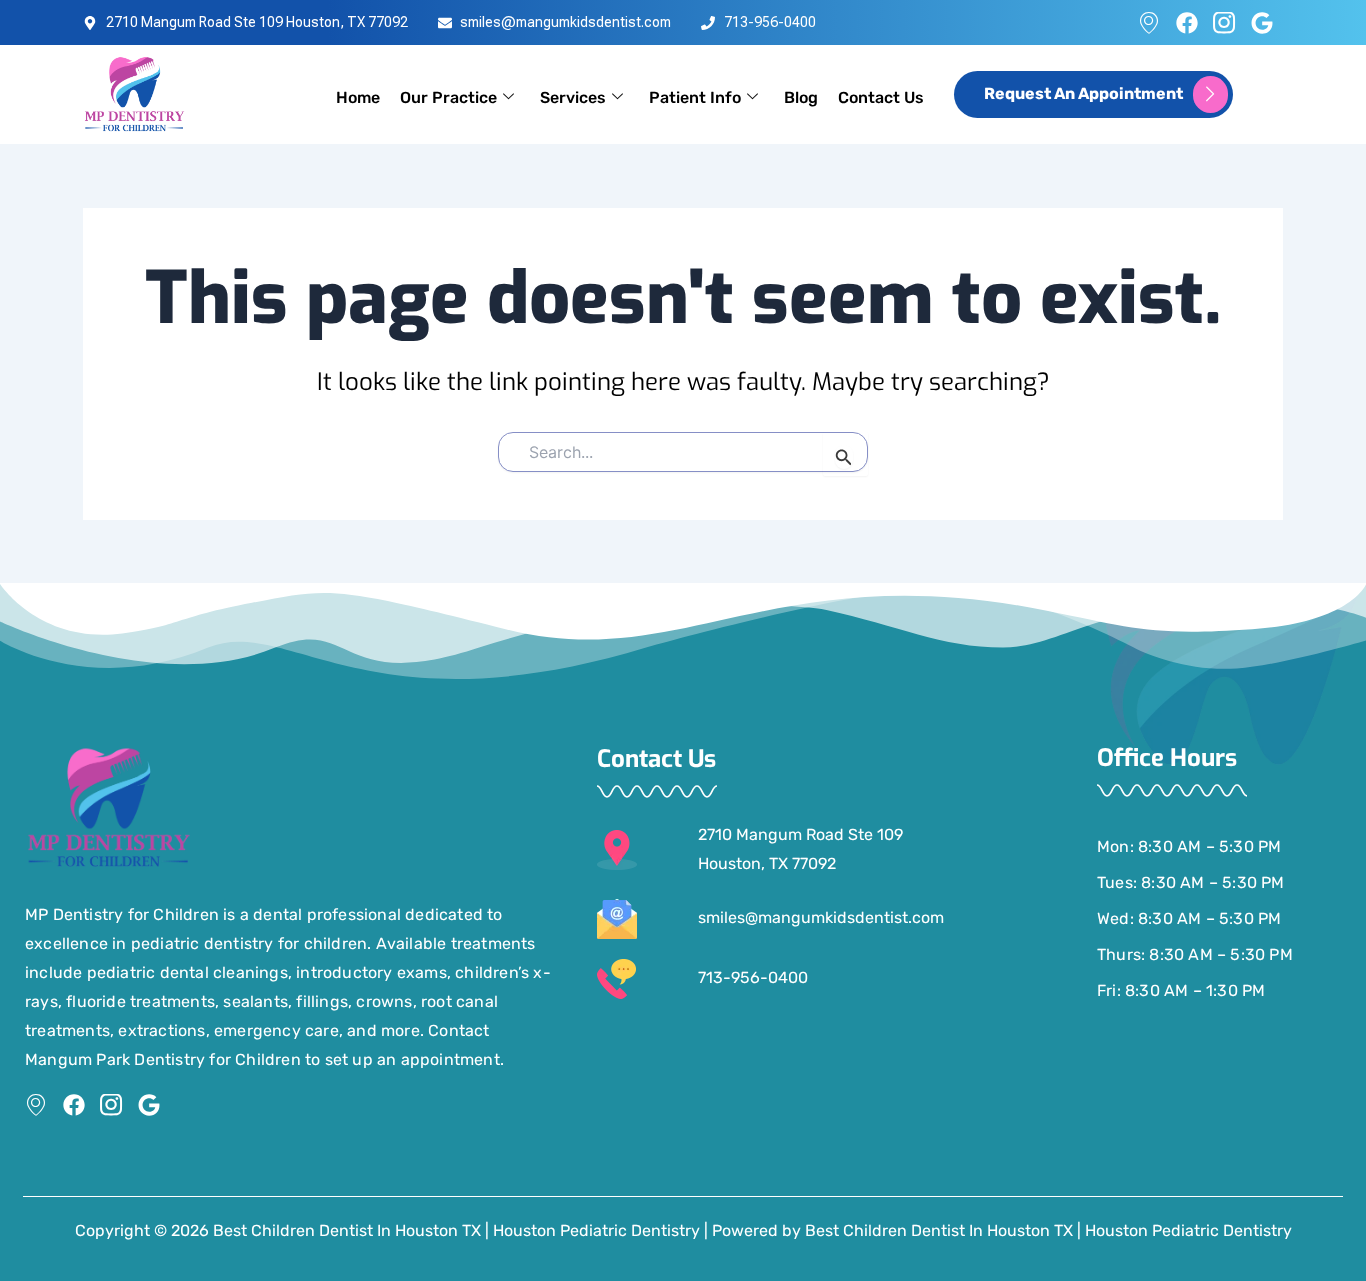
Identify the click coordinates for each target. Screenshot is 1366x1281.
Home (358, 97)
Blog (801, 97)
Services (573, 97)
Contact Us (881, 97)
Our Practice (448, 97)
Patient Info (695, 97)
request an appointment (1083, 93)
